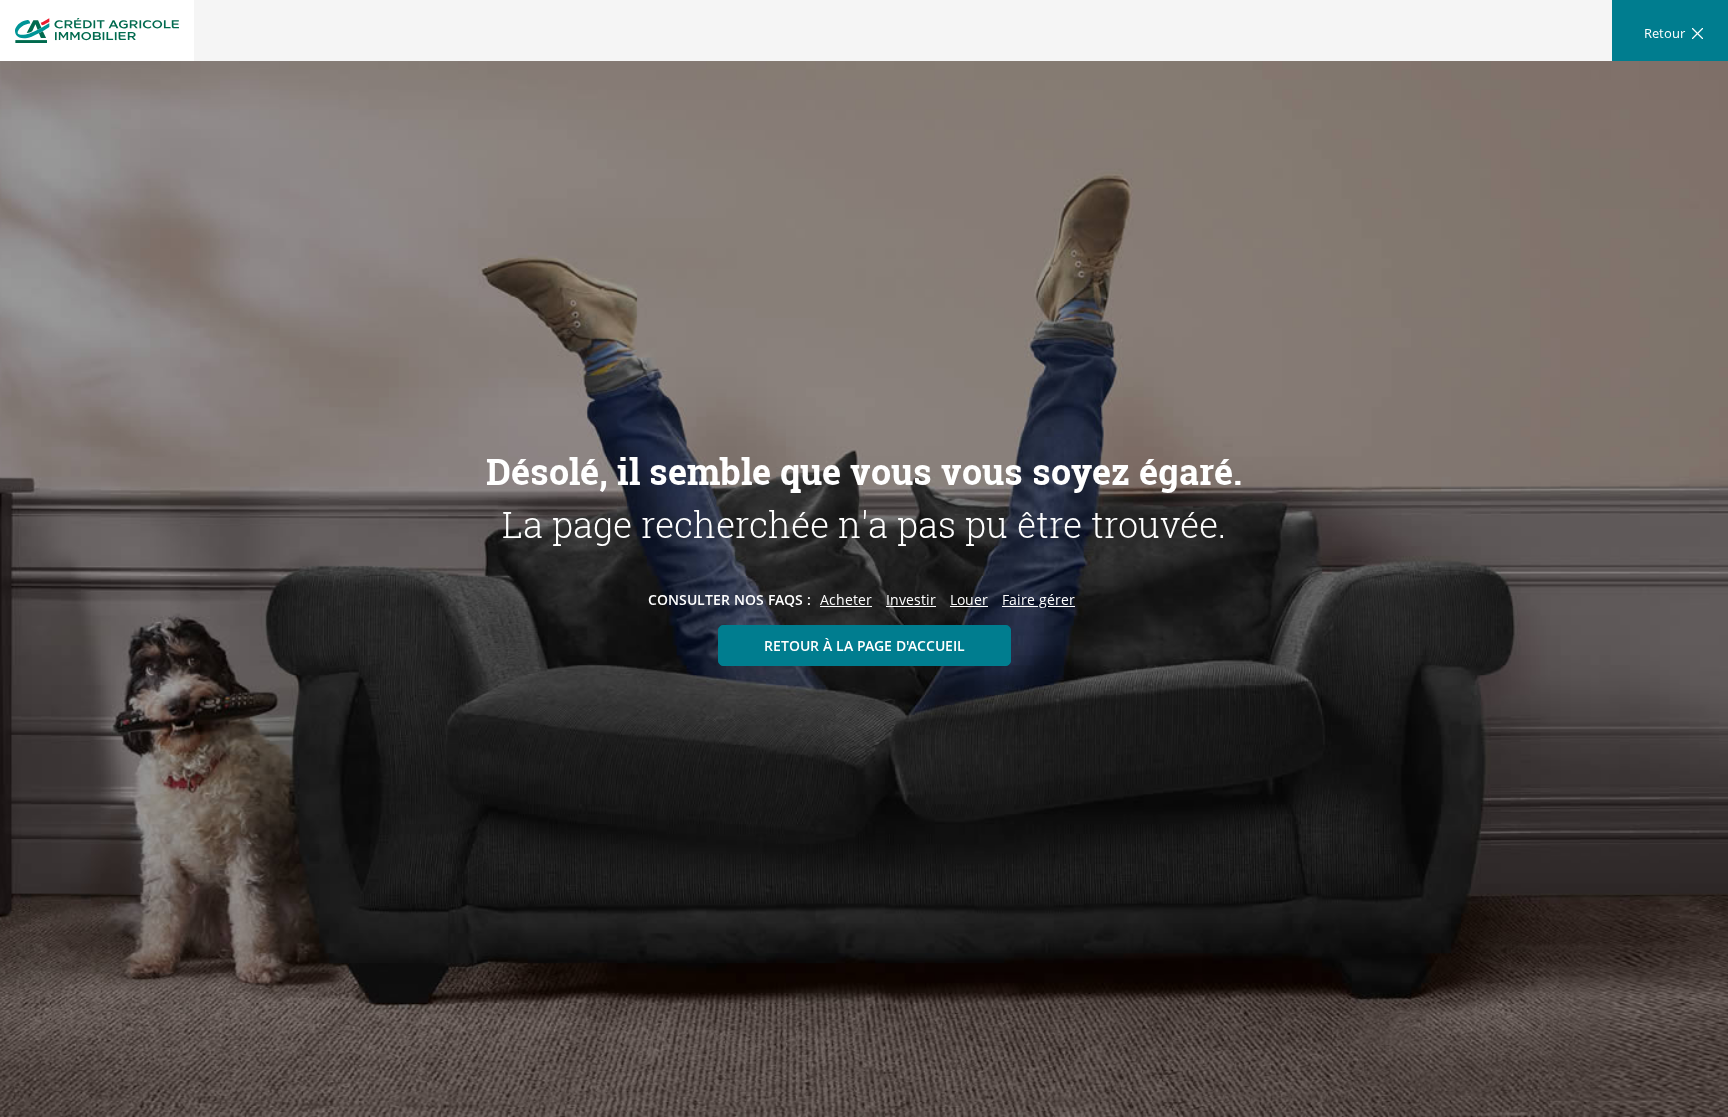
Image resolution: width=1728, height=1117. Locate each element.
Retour (1664, 33)
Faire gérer (1038, 599)
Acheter (846, 599)
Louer (969, 599)
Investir (911, 599)
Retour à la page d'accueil (864, 645)
